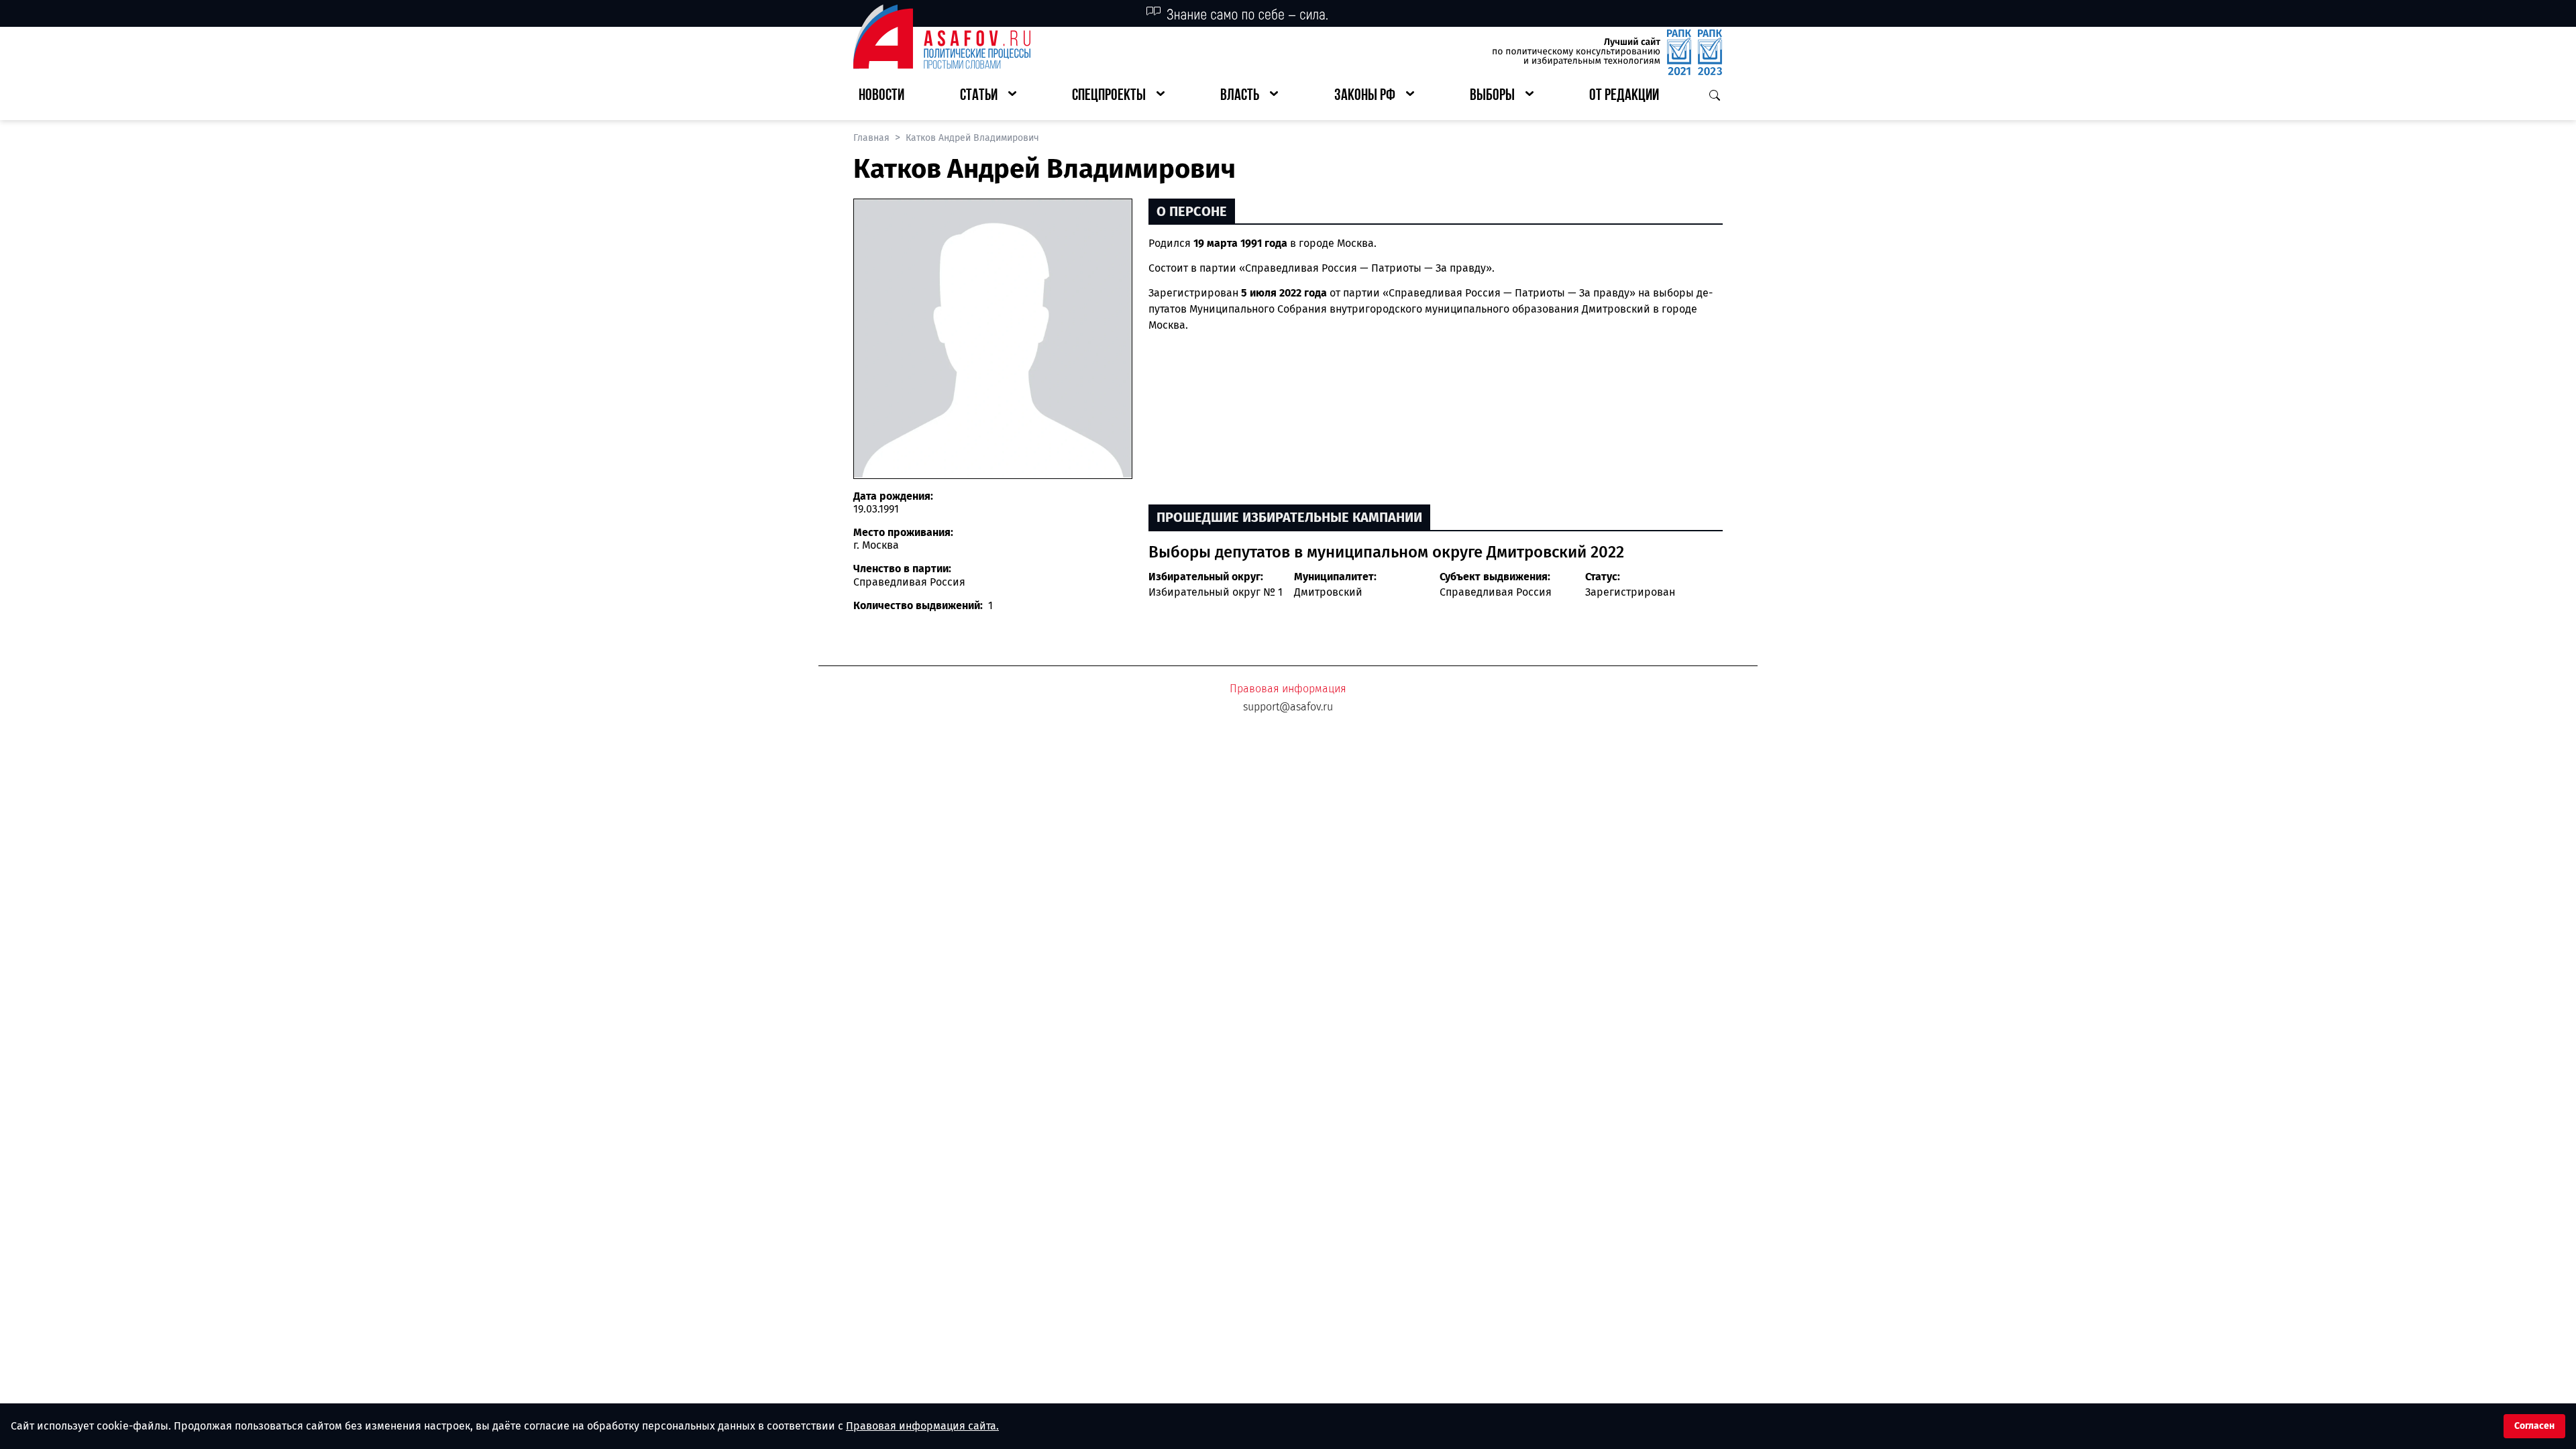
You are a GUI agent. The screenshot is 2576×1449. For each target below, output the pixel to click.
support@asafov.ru (1288, 707)
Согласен (2534, 1426)
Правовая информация (1288, 689)
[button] (988, 96)
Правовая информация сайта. (922, 1426)
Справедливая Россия (1496, 592)
